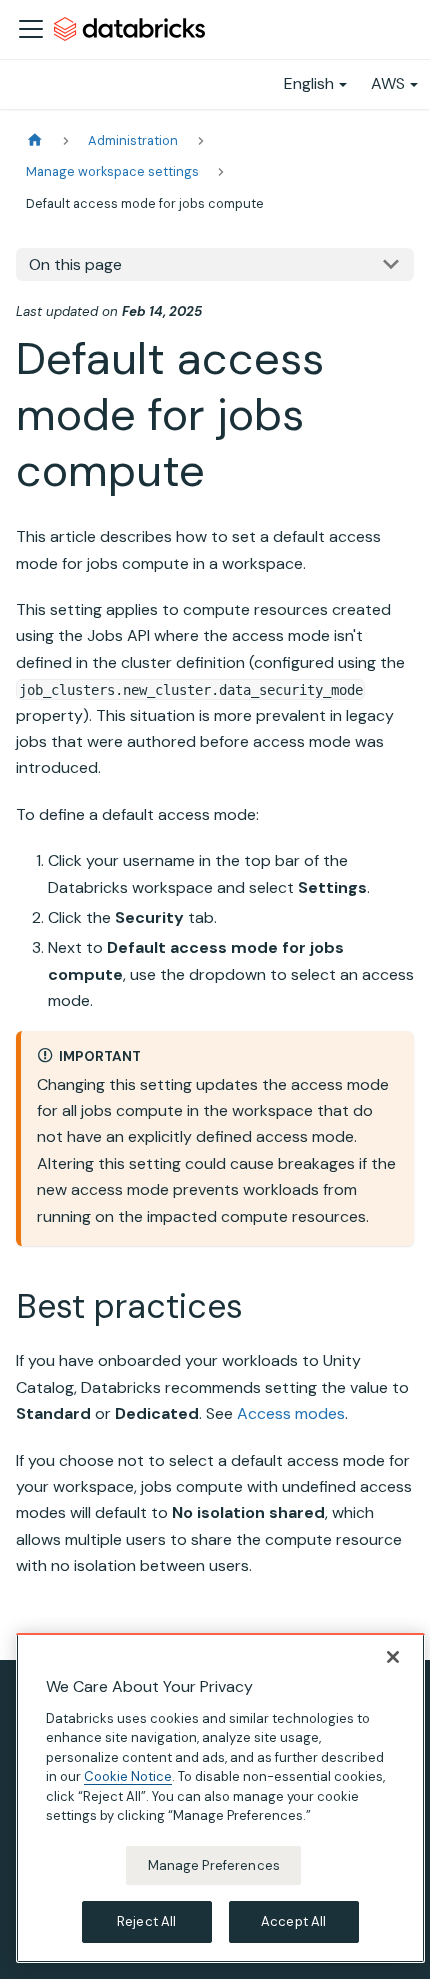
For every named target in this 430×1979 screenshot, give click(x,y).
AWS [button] (388, 83)
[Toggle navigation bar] (31, 29)
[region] (220, 1798)
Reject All (146, 1921)
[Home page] (35, 140)
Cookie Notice (128, 1776)
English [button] (309, 83)
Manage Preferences (214, 1865)
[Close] (393, 1657)
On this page (75, 264)
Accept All (293, 1921)
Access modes (291, 1413)
